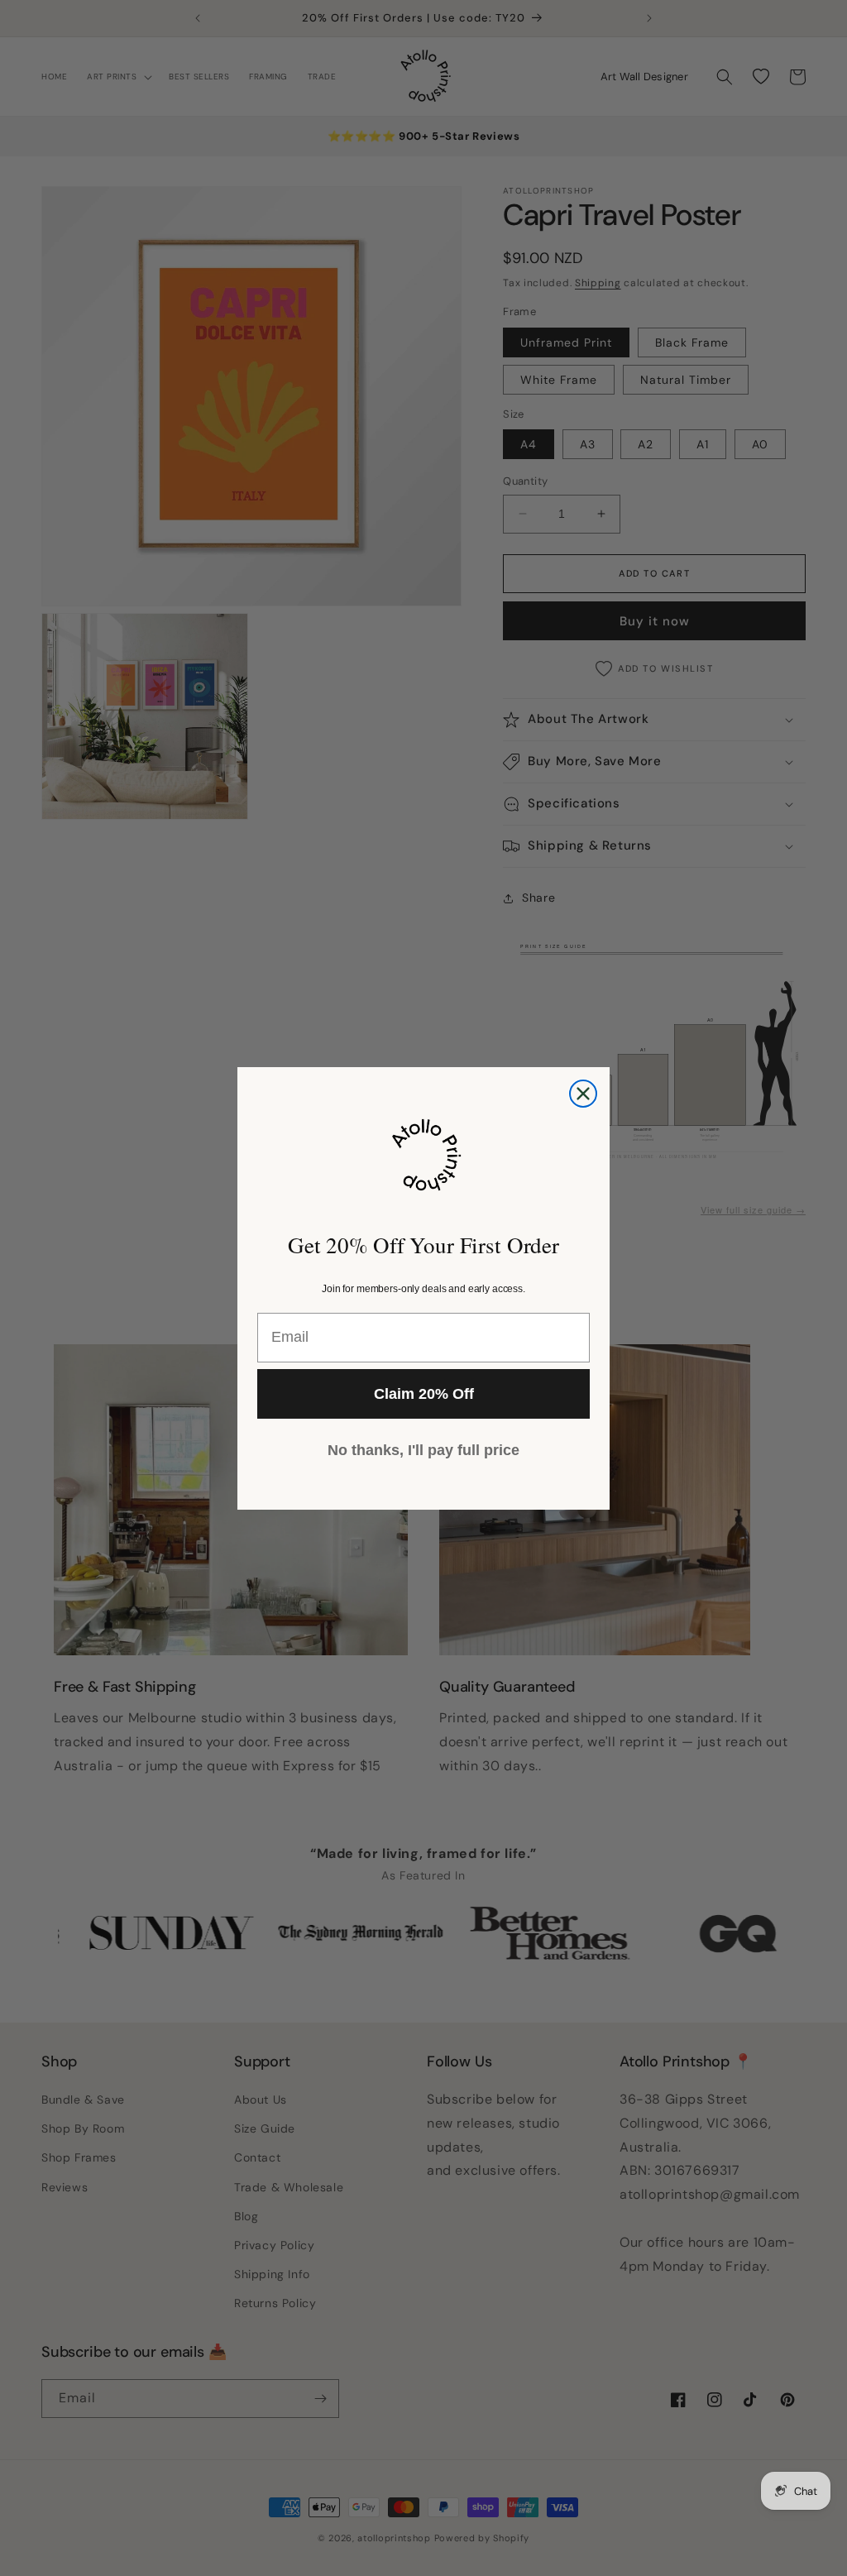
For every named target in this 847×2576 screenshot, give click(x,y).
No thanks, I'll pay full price (423, 1450)
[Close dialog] (583, 1094)
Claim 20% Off (424, 1394)
